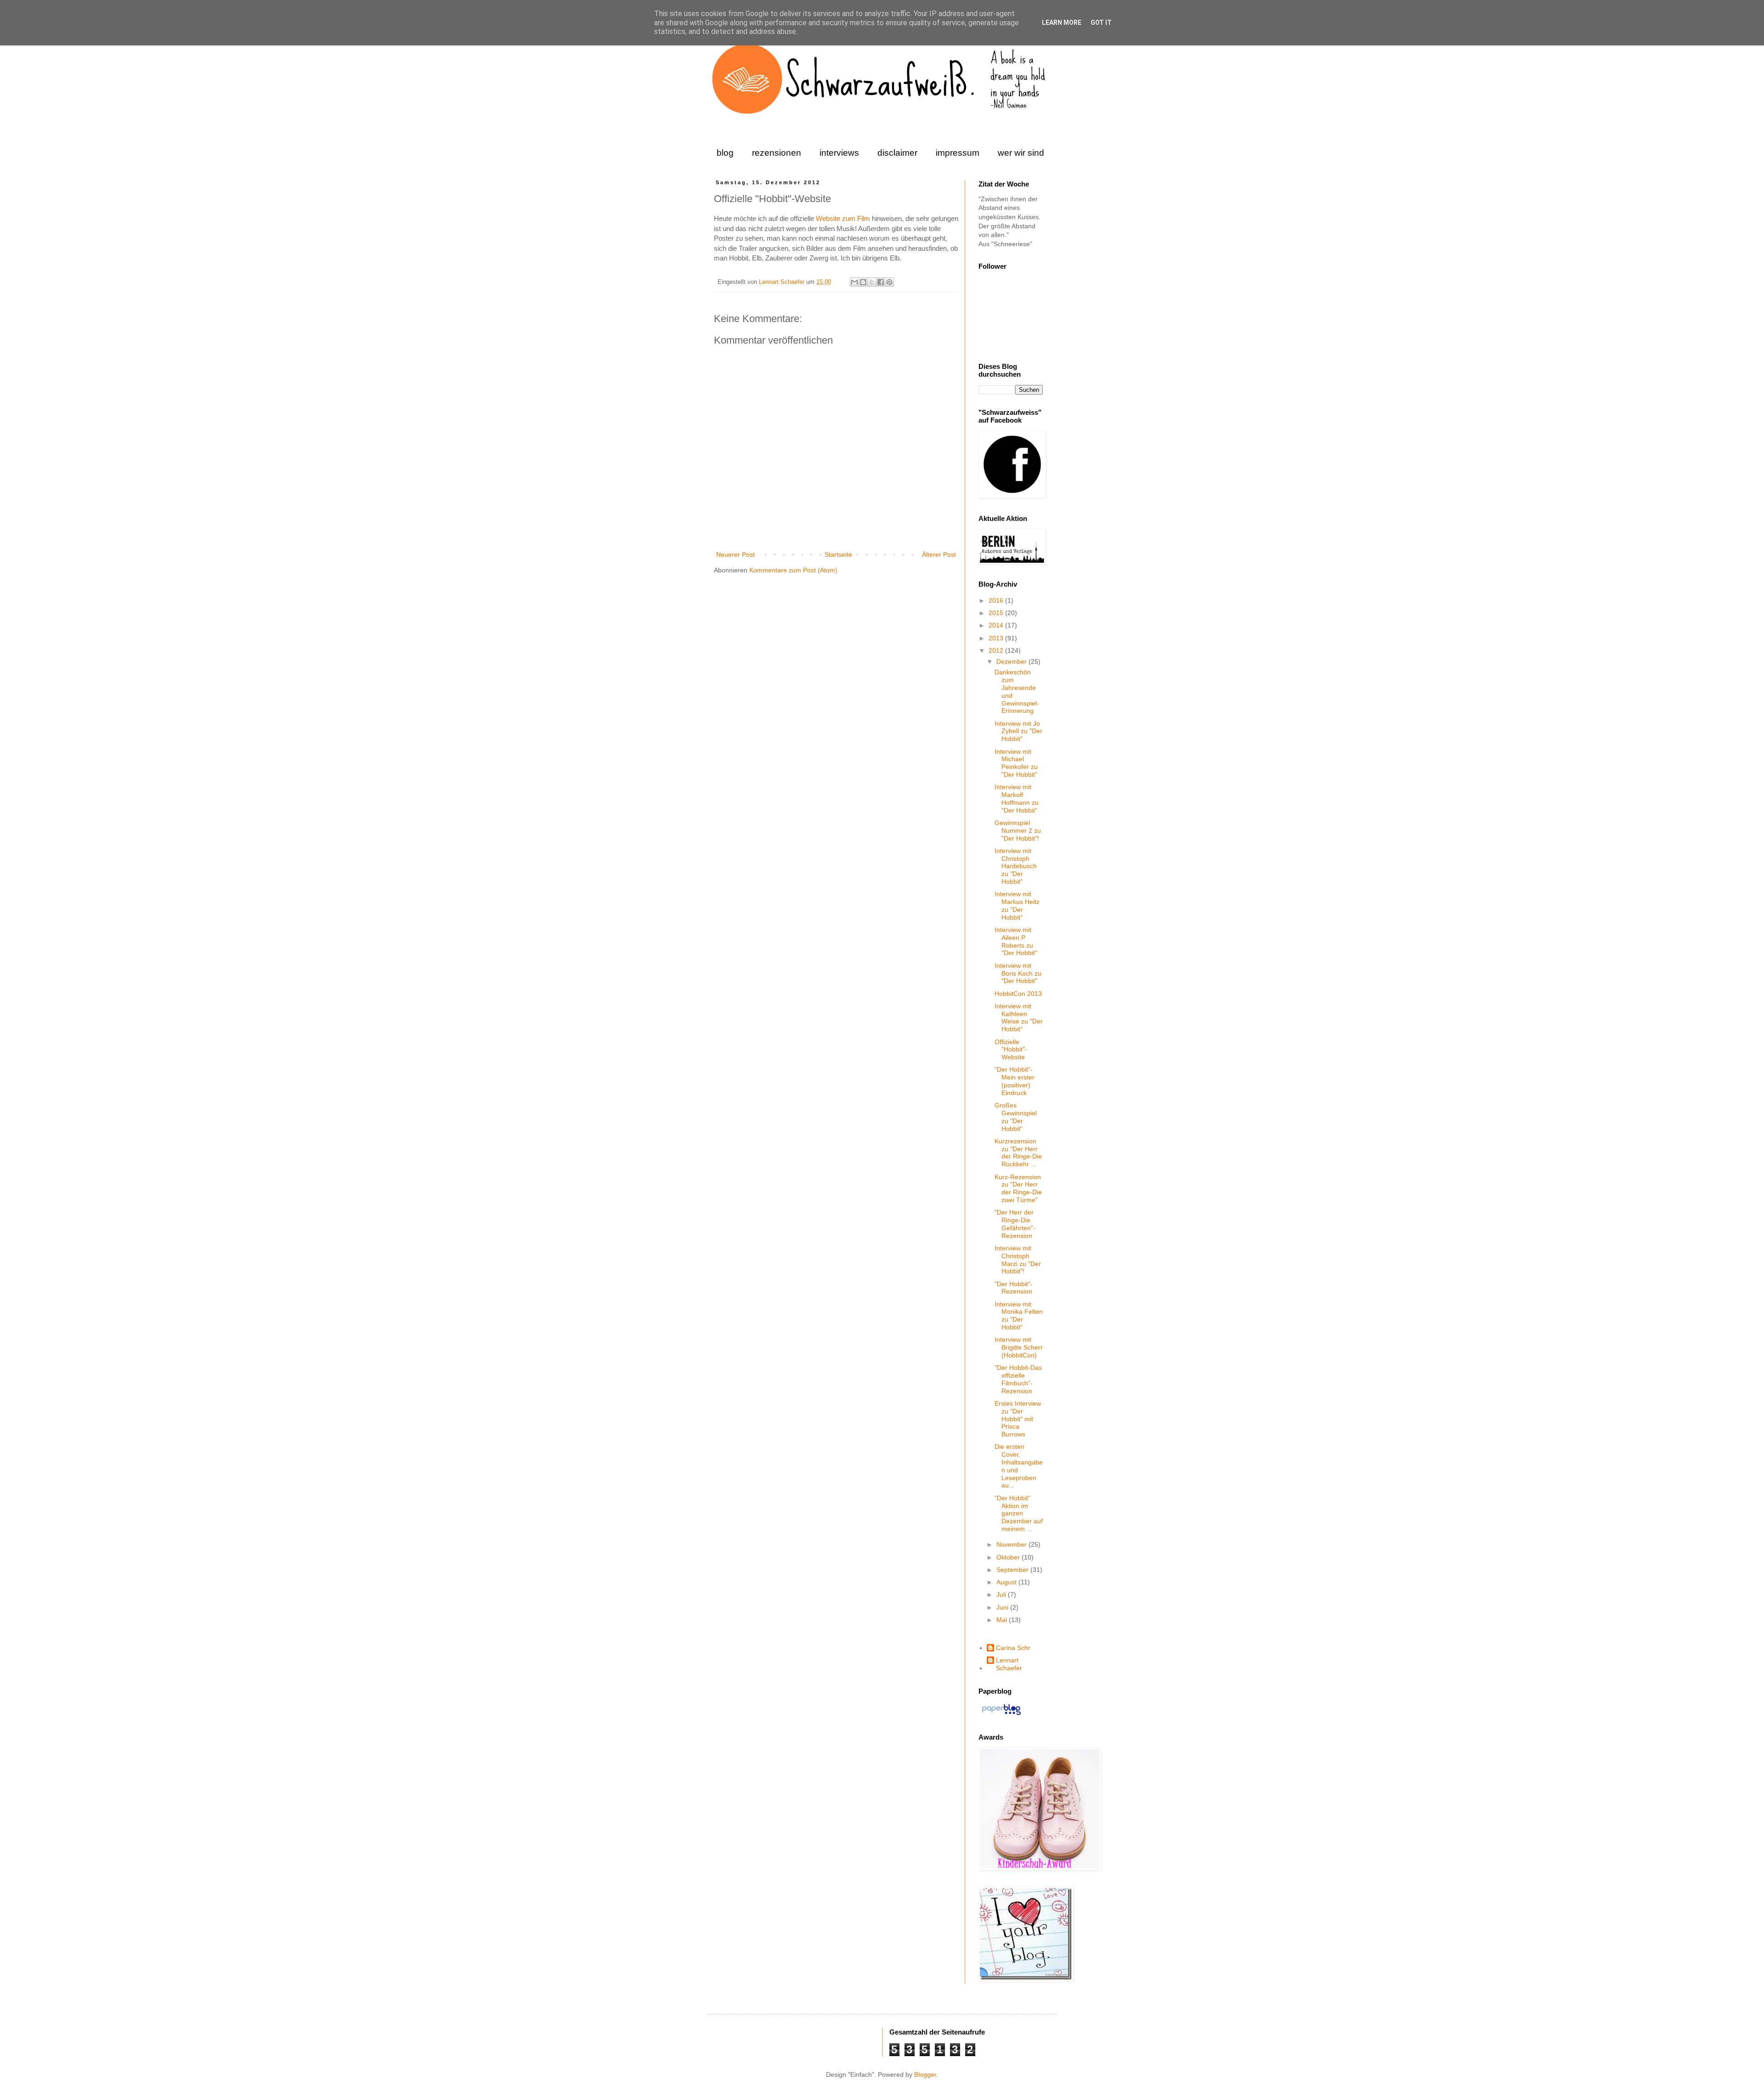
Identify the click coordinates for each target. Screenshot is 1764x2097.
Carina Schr (1013, 1648)
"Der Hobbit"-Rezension (1014, 1288)
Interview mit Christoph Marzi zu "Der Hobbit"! (1018, 1260)
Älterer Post (939, 554)
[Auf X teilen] (872, 282)
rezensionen (777, 153)
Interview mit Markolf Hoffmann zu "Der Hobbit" (1017, 798)
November (1012, 1544)
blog (725, 153)
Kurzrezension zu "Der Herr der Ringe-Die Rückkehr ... (1018, 1153)
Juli (1002, 1594)
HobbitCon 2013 (1018, 994)
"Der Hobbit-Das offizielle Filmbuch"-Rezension (1018, 1379)
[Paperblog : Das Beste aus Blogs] (1001, 1715)
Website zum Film (843, 218)
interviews (839, 153)
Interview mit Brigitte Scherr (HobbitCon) (1019, 1347)
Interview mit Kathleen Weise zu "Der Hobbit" (1019, 1017)
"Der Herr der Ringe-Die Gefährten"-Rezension (1015, 1224)
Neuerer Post (735, 554)
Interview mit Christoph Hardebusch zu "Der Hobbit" (1016, 866)
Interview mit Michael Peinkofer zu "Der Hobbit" (1016, 763)
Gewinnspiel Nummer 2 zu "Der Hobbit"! (1018, 831)
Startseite (838, 554)
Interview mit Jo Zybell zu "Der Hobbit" (1018, 731)
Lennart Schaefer (783, 282)
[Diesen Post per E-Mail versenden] (854, 282)
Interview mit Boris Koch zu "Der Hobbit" (1018, 973)
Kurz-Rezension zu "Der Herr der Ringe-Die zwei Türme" (1018, 1188)
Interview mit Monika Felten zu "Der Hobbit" (1019, 1316)
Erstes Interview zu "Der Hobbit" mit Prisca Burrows (1018, 1419)
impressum (958, 153)
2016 (997, 600)
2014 (997, 625)
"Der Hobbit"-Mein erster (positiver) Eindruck (1015, 1081)
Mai (1003, 1620)
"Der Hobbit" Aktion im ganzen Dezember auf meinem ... (1019, 1513)
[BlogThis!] (863, 282)
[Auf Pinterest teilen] (889, 282)
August (1007, 1582)
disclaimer (897, 153)
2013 (997, 638)
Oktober (1009, 1557)
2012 (997, 650)
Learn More (1062, 23)
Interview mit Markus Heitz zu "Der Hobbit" (1017, 905)
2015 (997, 613)
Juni (1003, 1607)
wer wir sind (1021, 153)
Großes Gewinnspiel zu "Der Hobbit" (1016, 1117)
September (1013, 1570)
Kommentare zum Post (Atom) (793, 570)
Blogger (925, 2074)
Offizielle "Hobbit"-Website (1011, 1050)
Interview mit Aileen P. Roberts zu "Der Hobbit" (1016, 941)
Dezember (1012, 661)
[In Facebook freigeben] (881, 282)
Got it (1101, 23)
